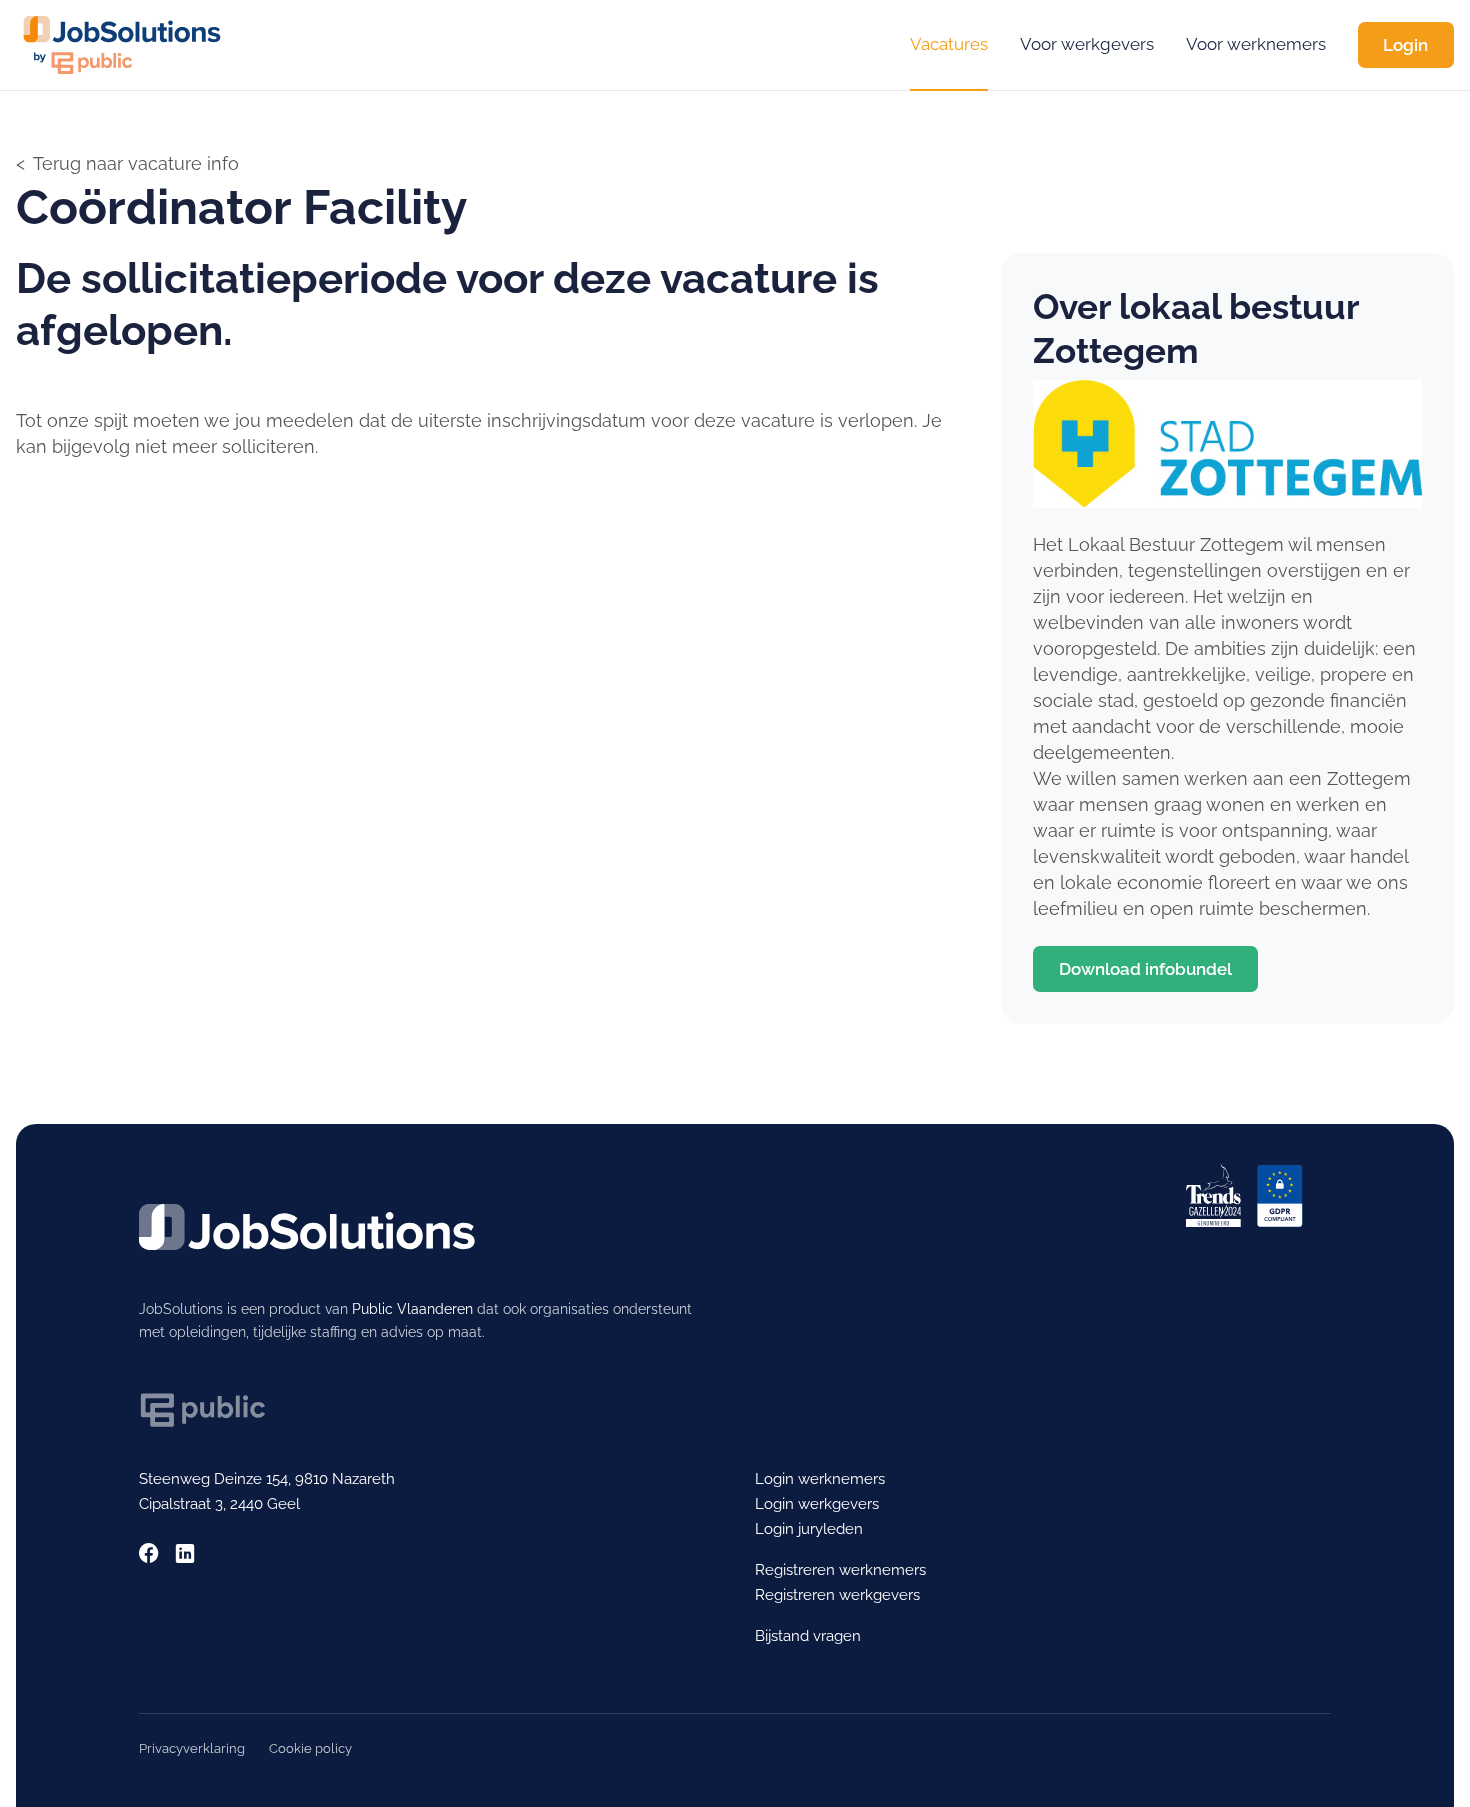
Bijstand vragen (808, 1636)
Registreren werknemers (840, 1570)
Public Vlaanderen (412, 1309)
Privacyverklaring (192, 1748)
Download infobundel (1145, 969)
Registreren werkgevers (837, 1595)
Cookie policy (310, 1748)
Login (1405, 45)
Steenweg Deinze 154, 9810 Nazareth (267, 1479)
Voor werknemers (1256, 44)
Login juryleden (809, 1529)
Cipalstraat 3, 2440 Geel (219, 1504)
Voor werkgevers (1087, 44)
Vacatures (949, 44)
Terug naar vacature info (136, 163)
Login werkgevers (817, 1504)
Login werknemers (820, 1479)
